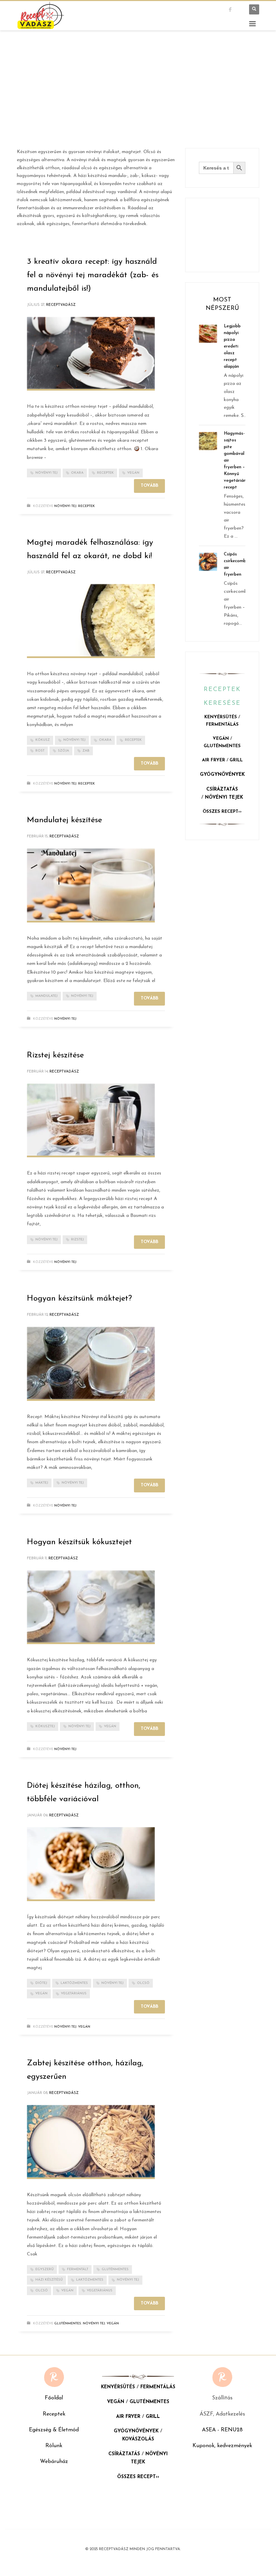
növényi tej (46, 473)
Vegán (84, 2027)
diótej (41, 1983)
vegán (133, 473)
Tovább (149, 486)
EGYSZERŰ (44, 2269)
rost (40, 751)
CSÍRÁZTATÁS (222, 789)
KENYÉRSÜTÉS (221, 717)
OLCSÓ (143, 1983)
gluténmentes (115, 2269)
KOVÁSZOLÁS (138, 2439)
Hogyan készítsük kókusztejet (79, 1542)
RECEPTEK (105, 473)
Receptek (54, 2414)
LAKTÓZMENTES (74, 1983)
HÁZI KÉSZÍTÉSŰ (49, 2280)
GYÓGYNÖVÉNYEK (222, 775)
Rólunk (54, 2446)
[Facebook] (236, 9)
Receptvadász (61, 305)
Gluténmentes (68, 2324)
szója (63, 751)
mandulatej (46, 996)
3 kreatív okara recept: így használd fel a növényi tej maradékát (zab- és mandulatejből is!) (93, 275)
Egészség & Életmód (54, 2430)
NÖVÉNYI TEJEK (224, 797)
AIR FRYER (214, 760)
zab (86, 751)
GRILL (236, 760)
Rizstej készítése (55, 1055)
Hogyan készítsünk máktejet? (79, 1299)
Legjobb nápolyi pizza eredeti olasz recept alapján (232, 346)
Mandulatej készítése (64, 820)
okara (77, 473)
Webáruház (54, 2462)
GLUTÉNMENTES (222, 746)
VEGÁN (221, 739)
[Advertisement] (138, 98)
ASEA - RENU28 (222, 2430)
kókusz (43, 740)
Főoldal (54, 2398)
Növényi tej (65, 506)
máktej (42, 1483)
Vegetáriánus (74, 1993)
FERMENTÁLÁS (222, 724)
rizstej (77, 1240)
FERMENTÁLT (78, 2269)
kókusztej (45, 1726)
